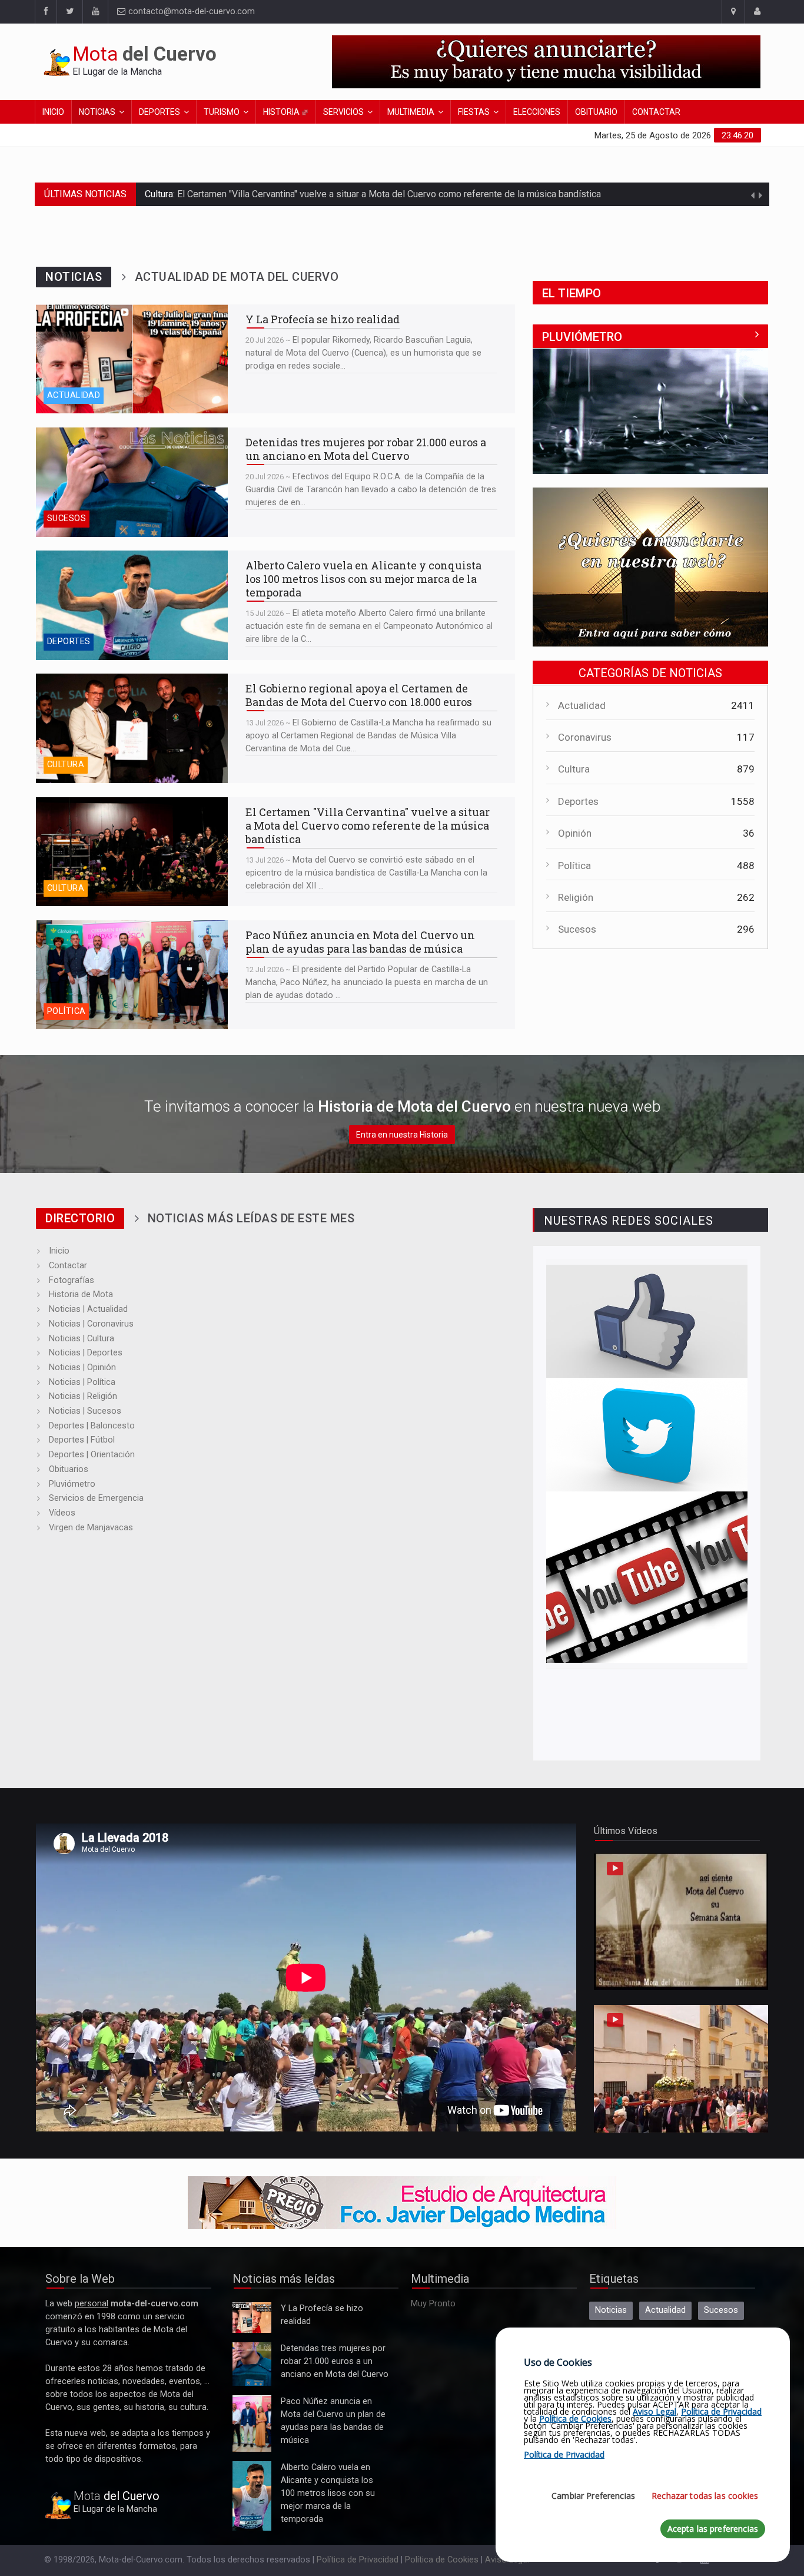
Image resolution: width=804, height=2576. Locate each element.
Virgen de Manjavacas (91, 1528)
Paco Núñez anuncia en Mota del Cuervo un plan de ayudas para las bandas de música (357, 194)
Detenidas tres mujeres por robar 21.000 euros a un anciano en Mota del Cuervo (129, 439)
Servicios (343, 112)
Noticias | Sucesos (85, 1411)
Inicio (53, 112)
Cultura (66, 765)
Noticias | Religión (83, 1396)
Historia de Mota (81, 1294)
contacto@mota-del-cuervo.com (190, 11)
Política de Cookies (442, 2560)
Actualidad (74, 395)
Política (66, 1011)
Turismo (222, 112)
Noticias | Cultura (82, 1339)
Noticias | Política (82, 1382)
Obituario (596, 112)
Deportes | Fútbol (82, 1440)
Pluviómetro (72, 1484)
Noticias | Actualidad (88, 1309)
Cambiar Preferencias (593, 2496)
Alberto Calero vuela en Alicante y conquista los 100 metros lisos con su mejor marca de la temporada (128, 568)
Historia (282, 112)
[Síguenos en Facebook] (46, 12)
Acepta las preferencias (713, 2529)
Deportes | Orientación (92, 1455)
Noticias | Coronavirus (91, 1324)
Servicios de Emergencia (96, 1498)
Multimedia (411, 112)
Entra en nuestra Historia (402, 1135)
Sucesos (67, 518)
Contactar (656, 112)
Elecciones (537, 112)
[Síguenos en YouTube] (647, 1577)
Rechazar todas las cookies (705, 2496)
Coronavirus (585, 737)
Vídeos (62, 1513)
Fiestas (474, 112)
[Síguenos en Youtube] (95, 12)
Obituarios (69, 1469)
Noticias (97, 112)
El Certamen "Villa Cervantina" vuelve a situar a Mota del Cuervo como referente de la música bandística (125, 815)
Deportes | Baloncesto (92, 1426)
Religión (576, 897)
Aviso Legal (655, 2411)
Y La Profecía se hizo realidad (93, 310)
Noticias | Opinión (82, 1367)
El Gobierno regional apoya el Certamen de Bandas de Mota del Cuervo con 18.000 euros (124, 685)
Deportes (160, 112)
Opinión (575, 833)
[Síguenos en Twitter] (69, 12)
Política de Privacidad (358, 2560)
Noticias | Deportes (86, 1353)
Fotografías (72, 1280)
